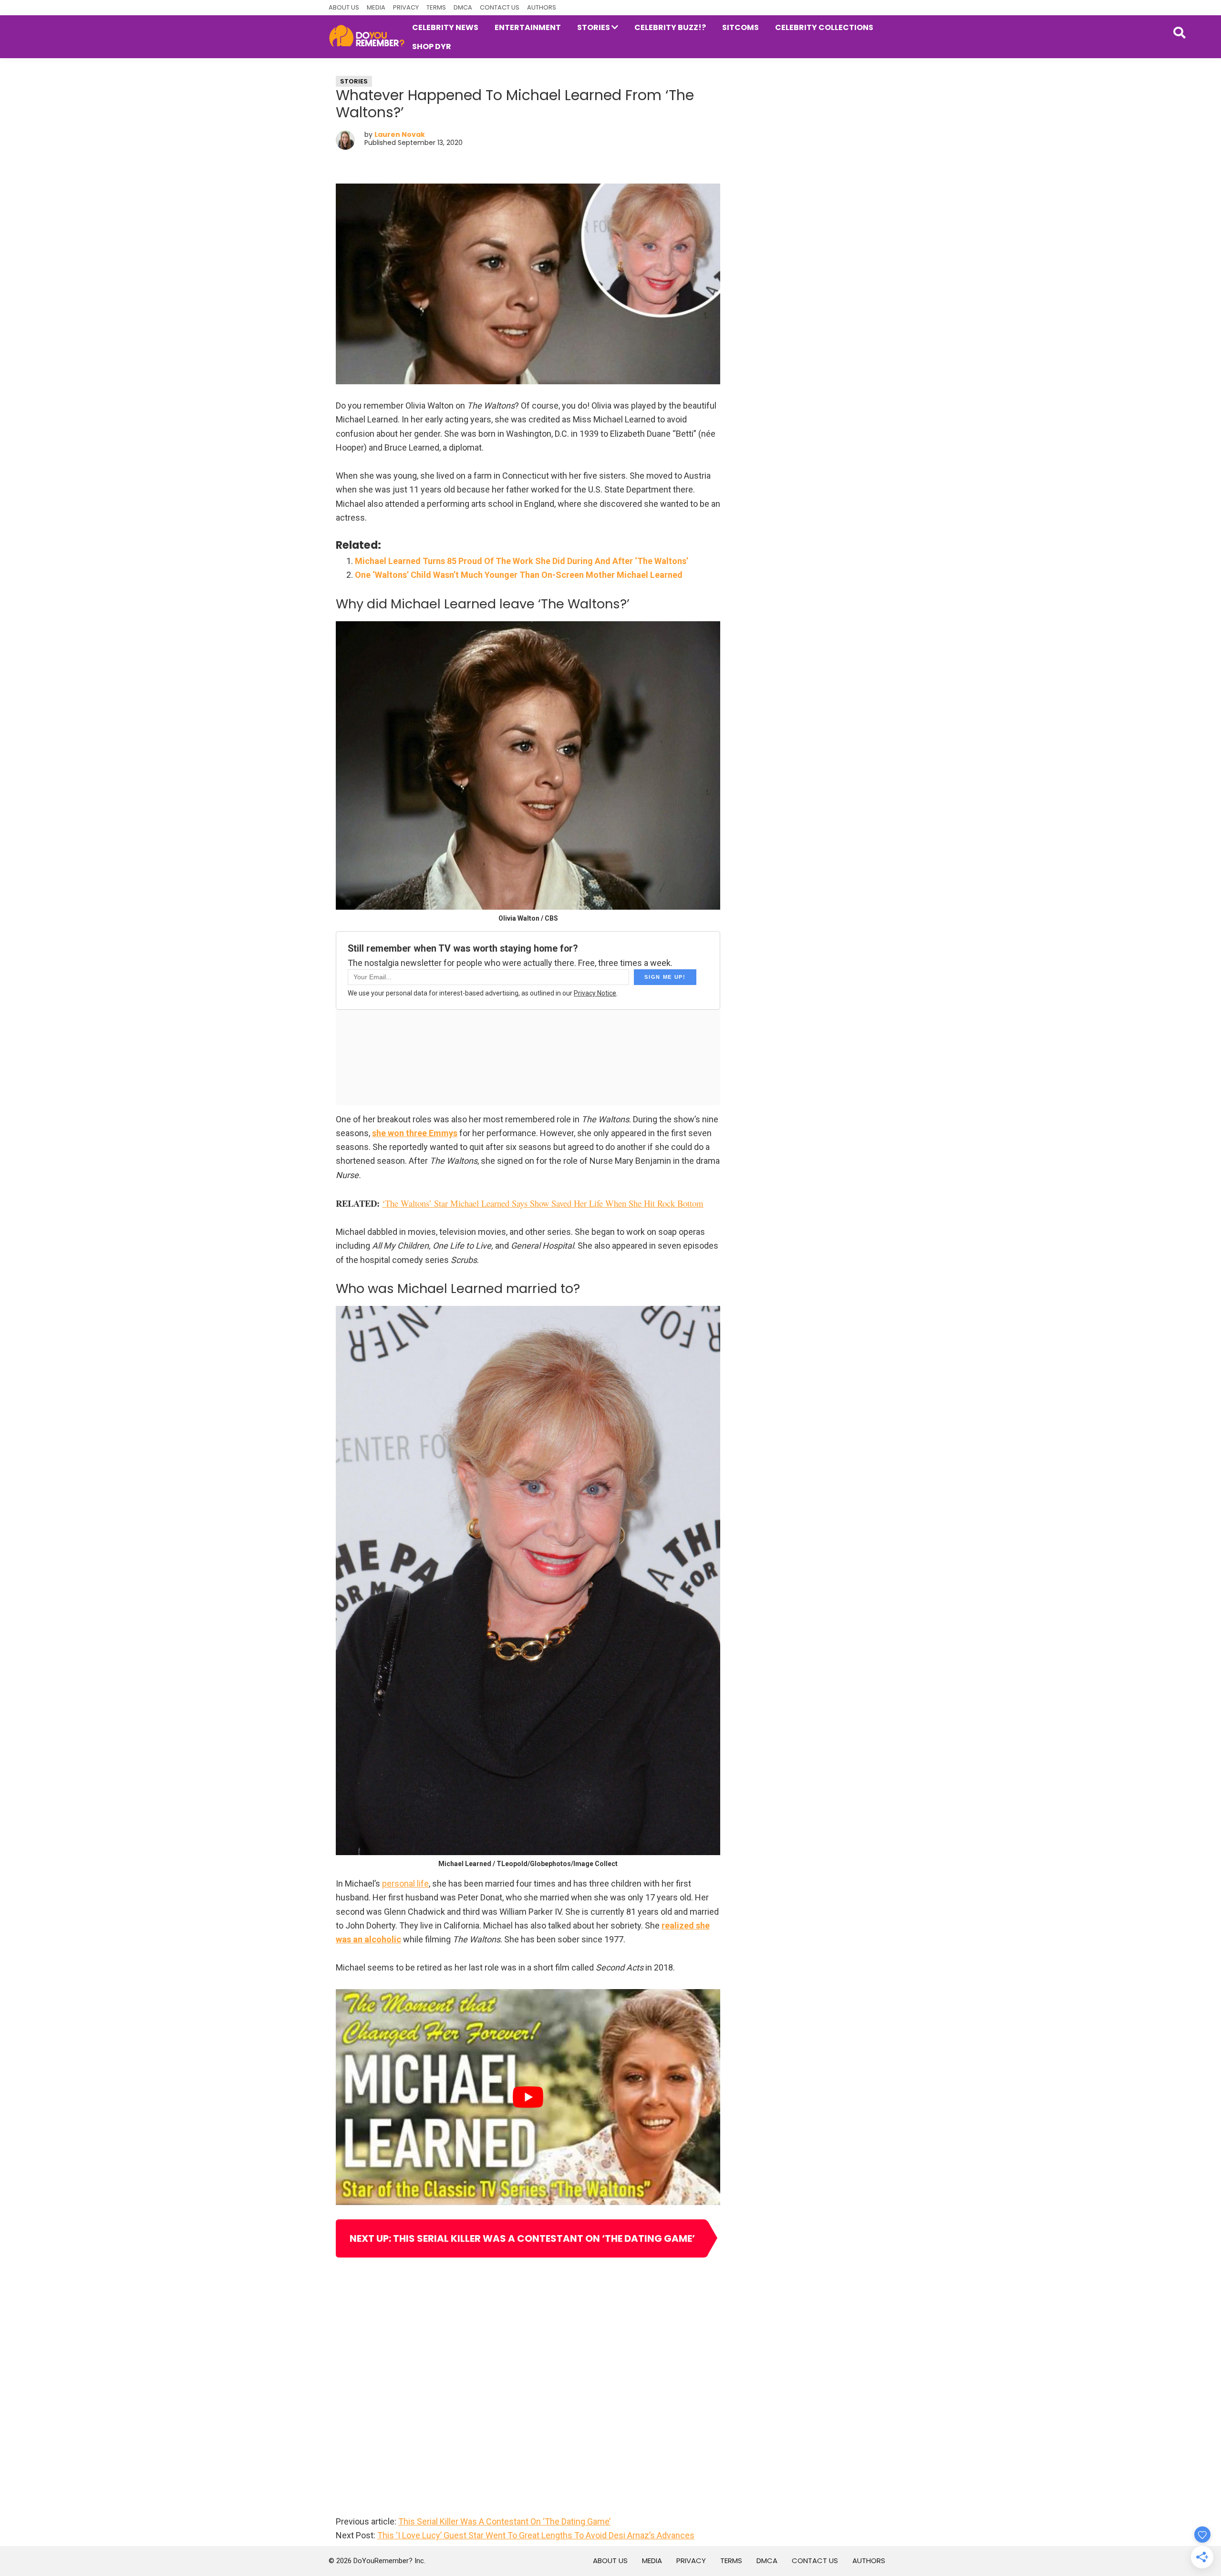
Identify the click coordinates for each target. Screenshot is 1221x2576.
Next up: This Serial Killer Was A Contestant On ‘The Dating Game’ (522, 2238)
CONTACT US (500, 7)
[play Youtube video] (528, 2097)
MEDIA (376, 7)
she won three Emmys (415, 1133)
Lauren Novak (400, 134)
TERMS (436, 7)
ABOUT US (344, 7)
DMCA (463, 7)
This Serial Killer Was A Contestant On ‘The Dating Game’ (504, 2521)
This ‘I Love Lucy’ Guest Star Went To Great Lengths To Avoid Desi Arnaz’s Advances (536, 2535)
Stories (354, 81)
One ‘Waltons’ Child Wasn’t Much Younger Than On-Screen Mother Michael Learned (519, 575)
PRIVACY (406, 7)
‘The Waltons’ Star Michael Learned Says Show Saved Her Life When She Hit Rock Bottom (543, 1203)
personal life (405, 1883)
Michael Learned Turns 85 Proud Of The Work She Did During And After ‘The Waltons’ (522, 561)
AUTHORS (542, 7)
